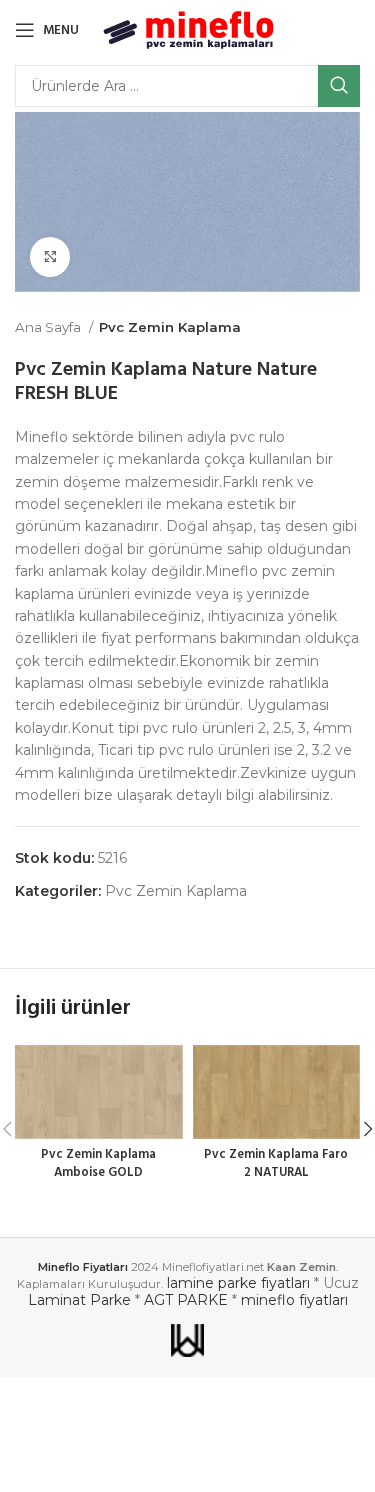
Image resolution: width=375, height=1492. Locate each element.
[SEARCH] (339, 86)
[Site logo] (188, 29)
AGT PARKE (186, 1300)
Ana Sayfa (49, 327)
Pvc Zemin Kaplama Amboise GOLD (98, 1164)
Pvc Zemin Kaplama (170, 327)
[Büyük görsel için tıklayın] (50, 257)
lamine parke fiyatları (238, 1283)
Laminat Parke (79, 1300)
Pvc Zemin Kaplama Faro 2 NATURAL (276, 1164)
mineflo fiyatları (294, 1300)
